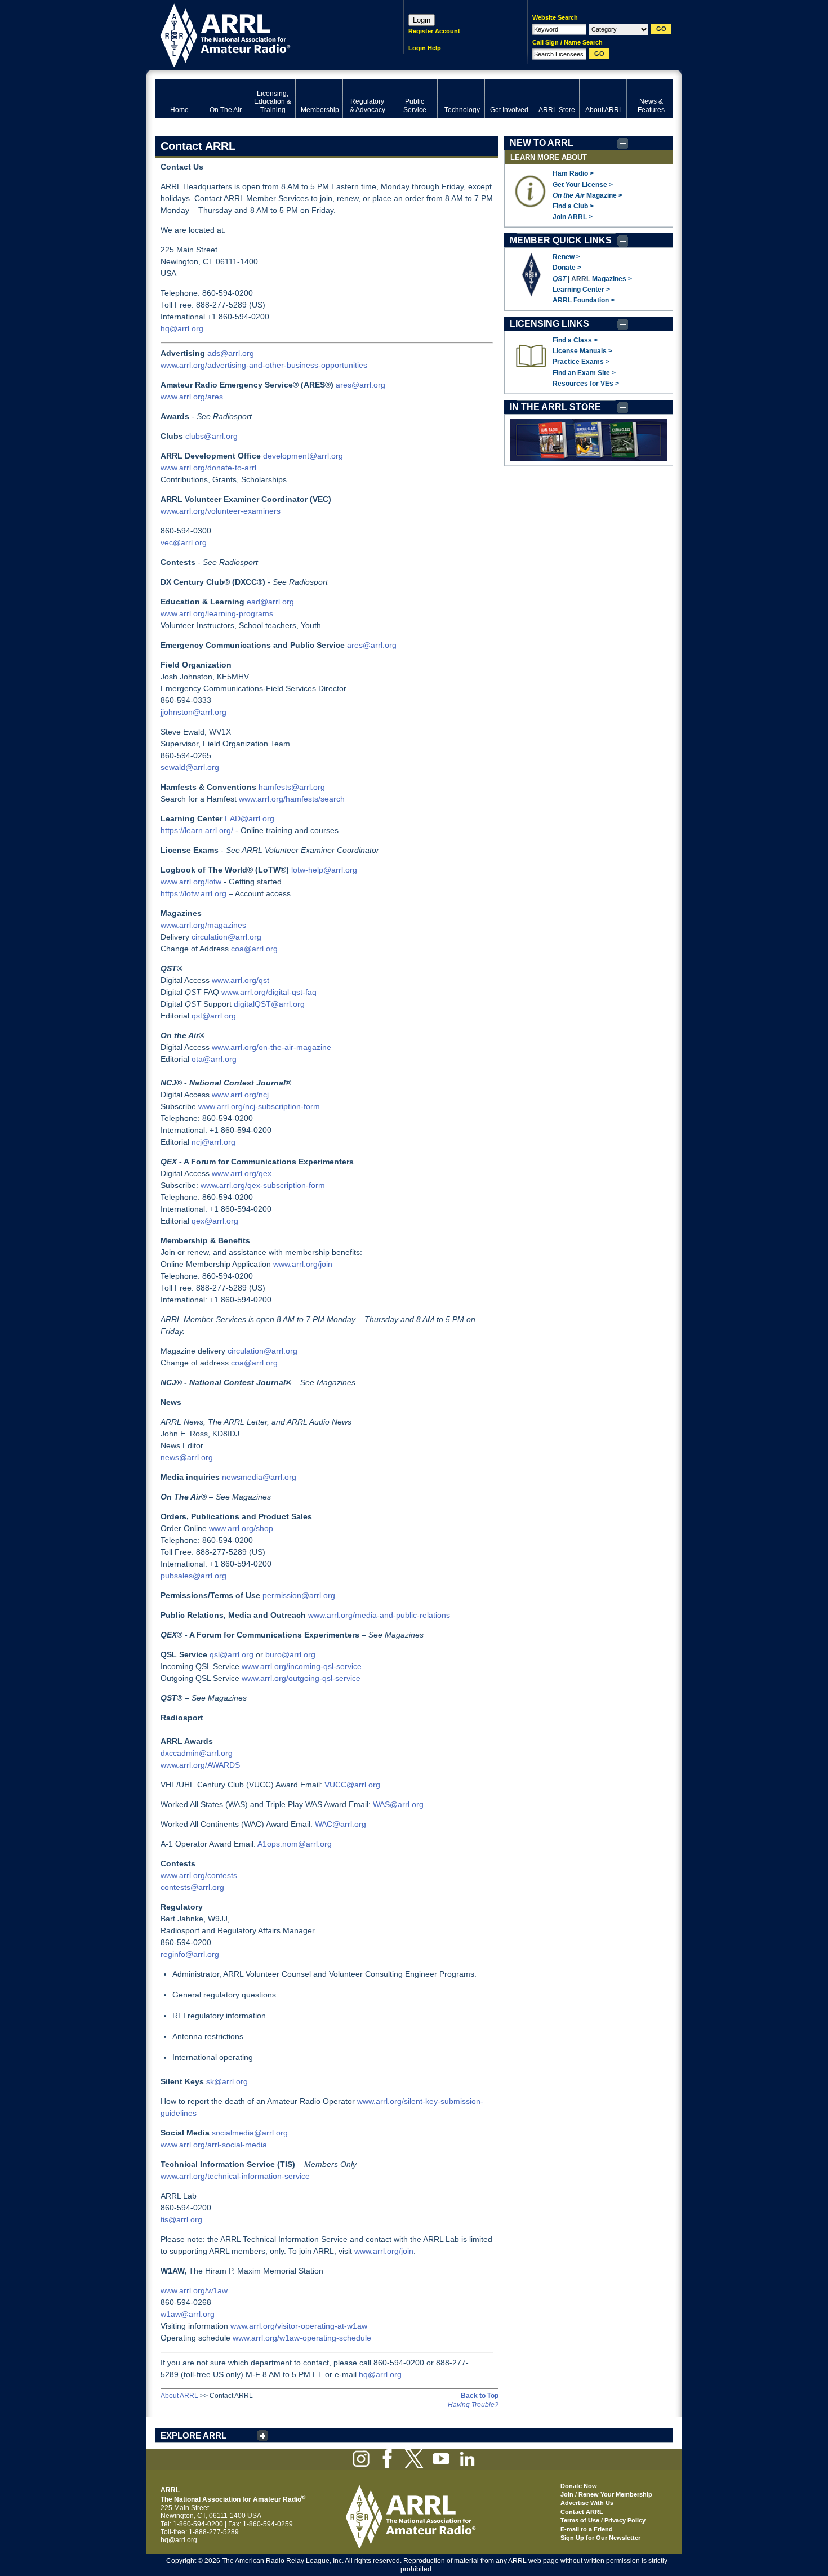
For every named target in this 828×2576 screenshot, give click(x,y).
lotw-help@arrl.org (324, 870)
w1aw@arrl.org (188, 2314)
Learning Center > (581, 290)
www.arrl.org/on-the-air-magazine (271, 1047)
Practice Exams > (581, 362)
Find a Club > (573, 206)
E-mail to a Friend (587, 2529)
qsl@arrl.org (232, 1654)
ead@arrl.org (270, 602)
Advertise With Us (587, 2503)
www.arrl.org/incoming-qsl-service (302, 1666)
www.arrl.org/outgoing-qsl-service (301, 1678)
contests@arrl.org (192, 1887)
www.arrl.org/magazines (203, 925)
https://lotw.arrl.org (193, 893)
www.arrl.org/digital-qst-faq (269, 992)
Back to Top (480, 2396)
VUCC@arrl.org (352, 1785)
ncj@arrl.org (213, 1142)
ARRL (264, 34)
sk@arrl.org (227, 2081)
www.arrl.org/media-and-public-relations (379, 1615)
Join (567, 2494)
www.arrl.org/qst (241, 980)
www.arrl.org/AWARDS (200, 1765)
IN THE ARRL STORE (555, 407)
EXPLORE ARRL (193, 2435)
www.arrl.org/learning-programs (217, 613)
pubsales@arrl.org (193, 1576)
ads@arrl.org (231, 353)
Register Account (434, 31)
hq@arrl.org (182, 328)
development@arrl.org (303, 456)
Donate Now (579, 2486)
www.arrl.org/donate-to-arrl (208, 468)
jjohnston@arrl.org (193, 712)
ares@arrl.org (360, 385)
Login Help (425, 48)
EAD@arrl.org (250, 818)
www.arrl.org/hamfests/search (292, 799)
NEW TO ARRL (542, 143)
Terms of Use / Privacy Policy (603, 2520)
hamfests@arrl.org (292, 787)
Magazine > (587, 195)
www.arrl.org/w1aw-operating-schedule (302, 2338)
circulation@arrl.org (226, 937)
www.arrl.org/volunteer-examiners (221, 511)
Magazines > (612, 279)
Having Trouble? (473, 2405)
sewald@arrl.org (190, 767)
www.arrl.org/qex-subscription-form (263, 1185)
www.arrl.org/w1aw (194, 2290)
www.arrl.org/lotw (191, 882)
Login (422, 20)
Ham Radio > (573, 173)
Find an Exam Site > (584, 373)
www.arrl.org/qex (242, 1173)
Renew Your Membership (615, 2494)
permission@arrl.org (299, 1595)
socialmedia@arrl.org (250, 2133)
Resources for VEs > (586, 384)
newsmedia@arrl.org (259, 1477)
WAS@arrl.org (398, 1804)
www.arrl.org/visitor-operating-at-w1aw (299, 2326)
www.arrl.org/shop (241, 1528)
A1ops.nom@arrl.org (295, 1844)
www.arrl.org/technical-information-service (235, 2176)
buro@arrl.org (290, 1654)
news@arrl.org (187, 1457)
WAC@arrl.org (340, 1824)
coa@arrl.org (254, 949)
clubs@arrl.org (212, 436)
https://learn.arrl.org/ (197, 830)
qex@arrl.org (215, 1221)
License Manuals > (582, 351)
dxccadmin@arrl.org (197, 1753)
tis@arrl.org (181, 2219)
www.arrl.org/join (303, 1264)
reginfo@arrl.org (190, 1954)
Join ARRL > (573, 217)
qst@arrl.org (214, 1016)
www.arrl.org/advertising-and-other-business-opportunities (264, 365)
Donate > (567, 268)
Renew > (566, 257)
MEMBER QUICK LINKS (561, 240)
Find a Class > (575, 340)
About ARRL (179, 2396)
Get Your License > (583, 185)
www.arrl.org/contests (199, 1875)
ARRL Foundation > (584, 300)
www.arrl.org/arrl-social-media (214, 2145)
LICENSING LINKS (549, 324)
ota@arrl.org (214, 1059)
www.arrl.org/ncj (240, 1095)
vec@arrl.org (184, 542)
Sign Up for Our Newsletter (600, 2538)
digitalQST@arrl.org (269, 1004)
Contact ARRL (582, 2512)
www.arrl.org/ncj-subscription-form (259, 1106)
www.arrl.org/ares (192, 397)
